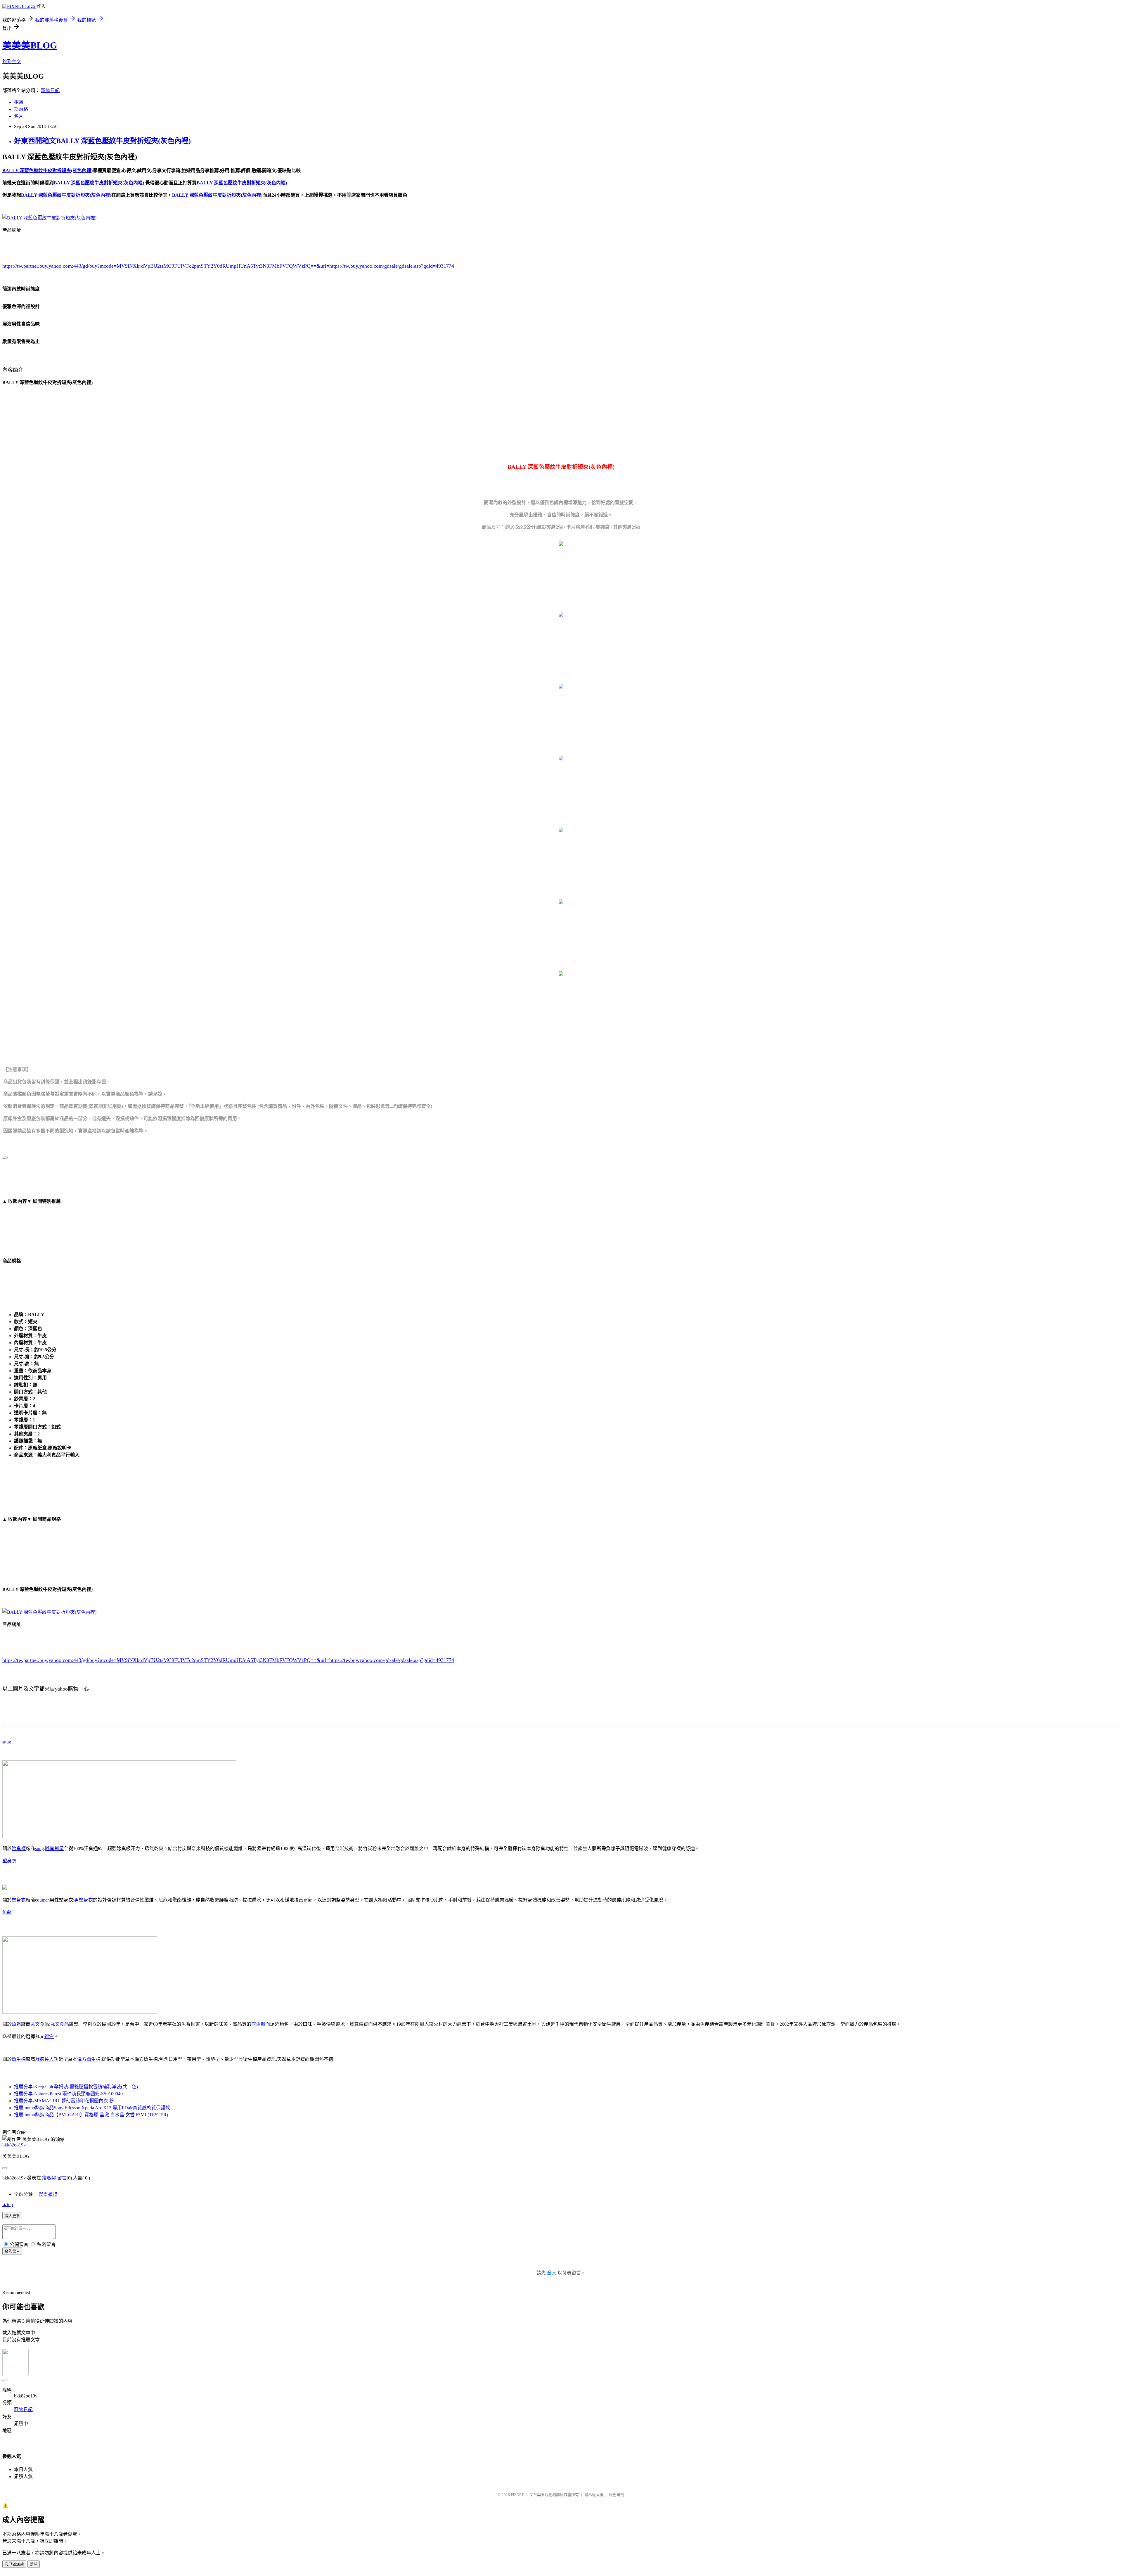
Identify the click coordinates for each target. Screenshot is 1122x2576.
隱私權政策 (594, 2495)
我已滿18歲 (14, 2564)
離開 (34, 2564)
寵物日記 (50, 90)
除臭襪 (19, 1848)
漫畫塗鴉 (48, 2194)
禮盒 (49, 2036)
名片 (19, 116)
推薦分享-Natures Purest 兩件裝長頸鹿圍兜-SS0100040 (68, 2094)
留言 (62, 2178)
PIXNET (517, 2495)
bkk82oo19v (14, 2145)
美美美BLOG (30, 45)
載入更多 (12, 2216)
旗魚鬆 (258, 2024)
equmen (42, 1900)
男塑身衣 (84, 1900)
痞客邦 (49, 2178)
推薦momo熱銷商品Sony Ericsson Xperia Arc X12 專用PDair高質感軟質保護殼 (92, 2108)
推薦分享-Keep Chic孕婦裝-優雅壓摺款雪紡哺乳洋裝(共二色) (76, 2087)
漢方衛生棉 (89, 2059)
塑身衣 (9, 1861)
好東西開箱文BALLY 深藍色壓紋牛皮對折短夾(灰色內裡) (102, 141)
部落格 (21, 109)
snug (7, 1742)
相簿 (19, 102)
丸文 (35, 2024)
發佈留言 (12, 2251)
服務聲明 (617, 2495)
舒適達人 (44, 2059)
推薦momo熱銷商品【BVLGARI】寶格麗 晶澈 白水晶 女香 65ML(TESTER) (91, 2115)
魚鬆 (7, 1912)
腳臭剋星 (54, 1848)
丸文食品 (60, 2024)
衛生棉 (19, 2059)
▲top (8, 2204)
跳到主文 (12, 62)
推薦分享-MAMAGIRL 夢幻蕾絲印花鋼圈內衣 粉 (64, 2101)
